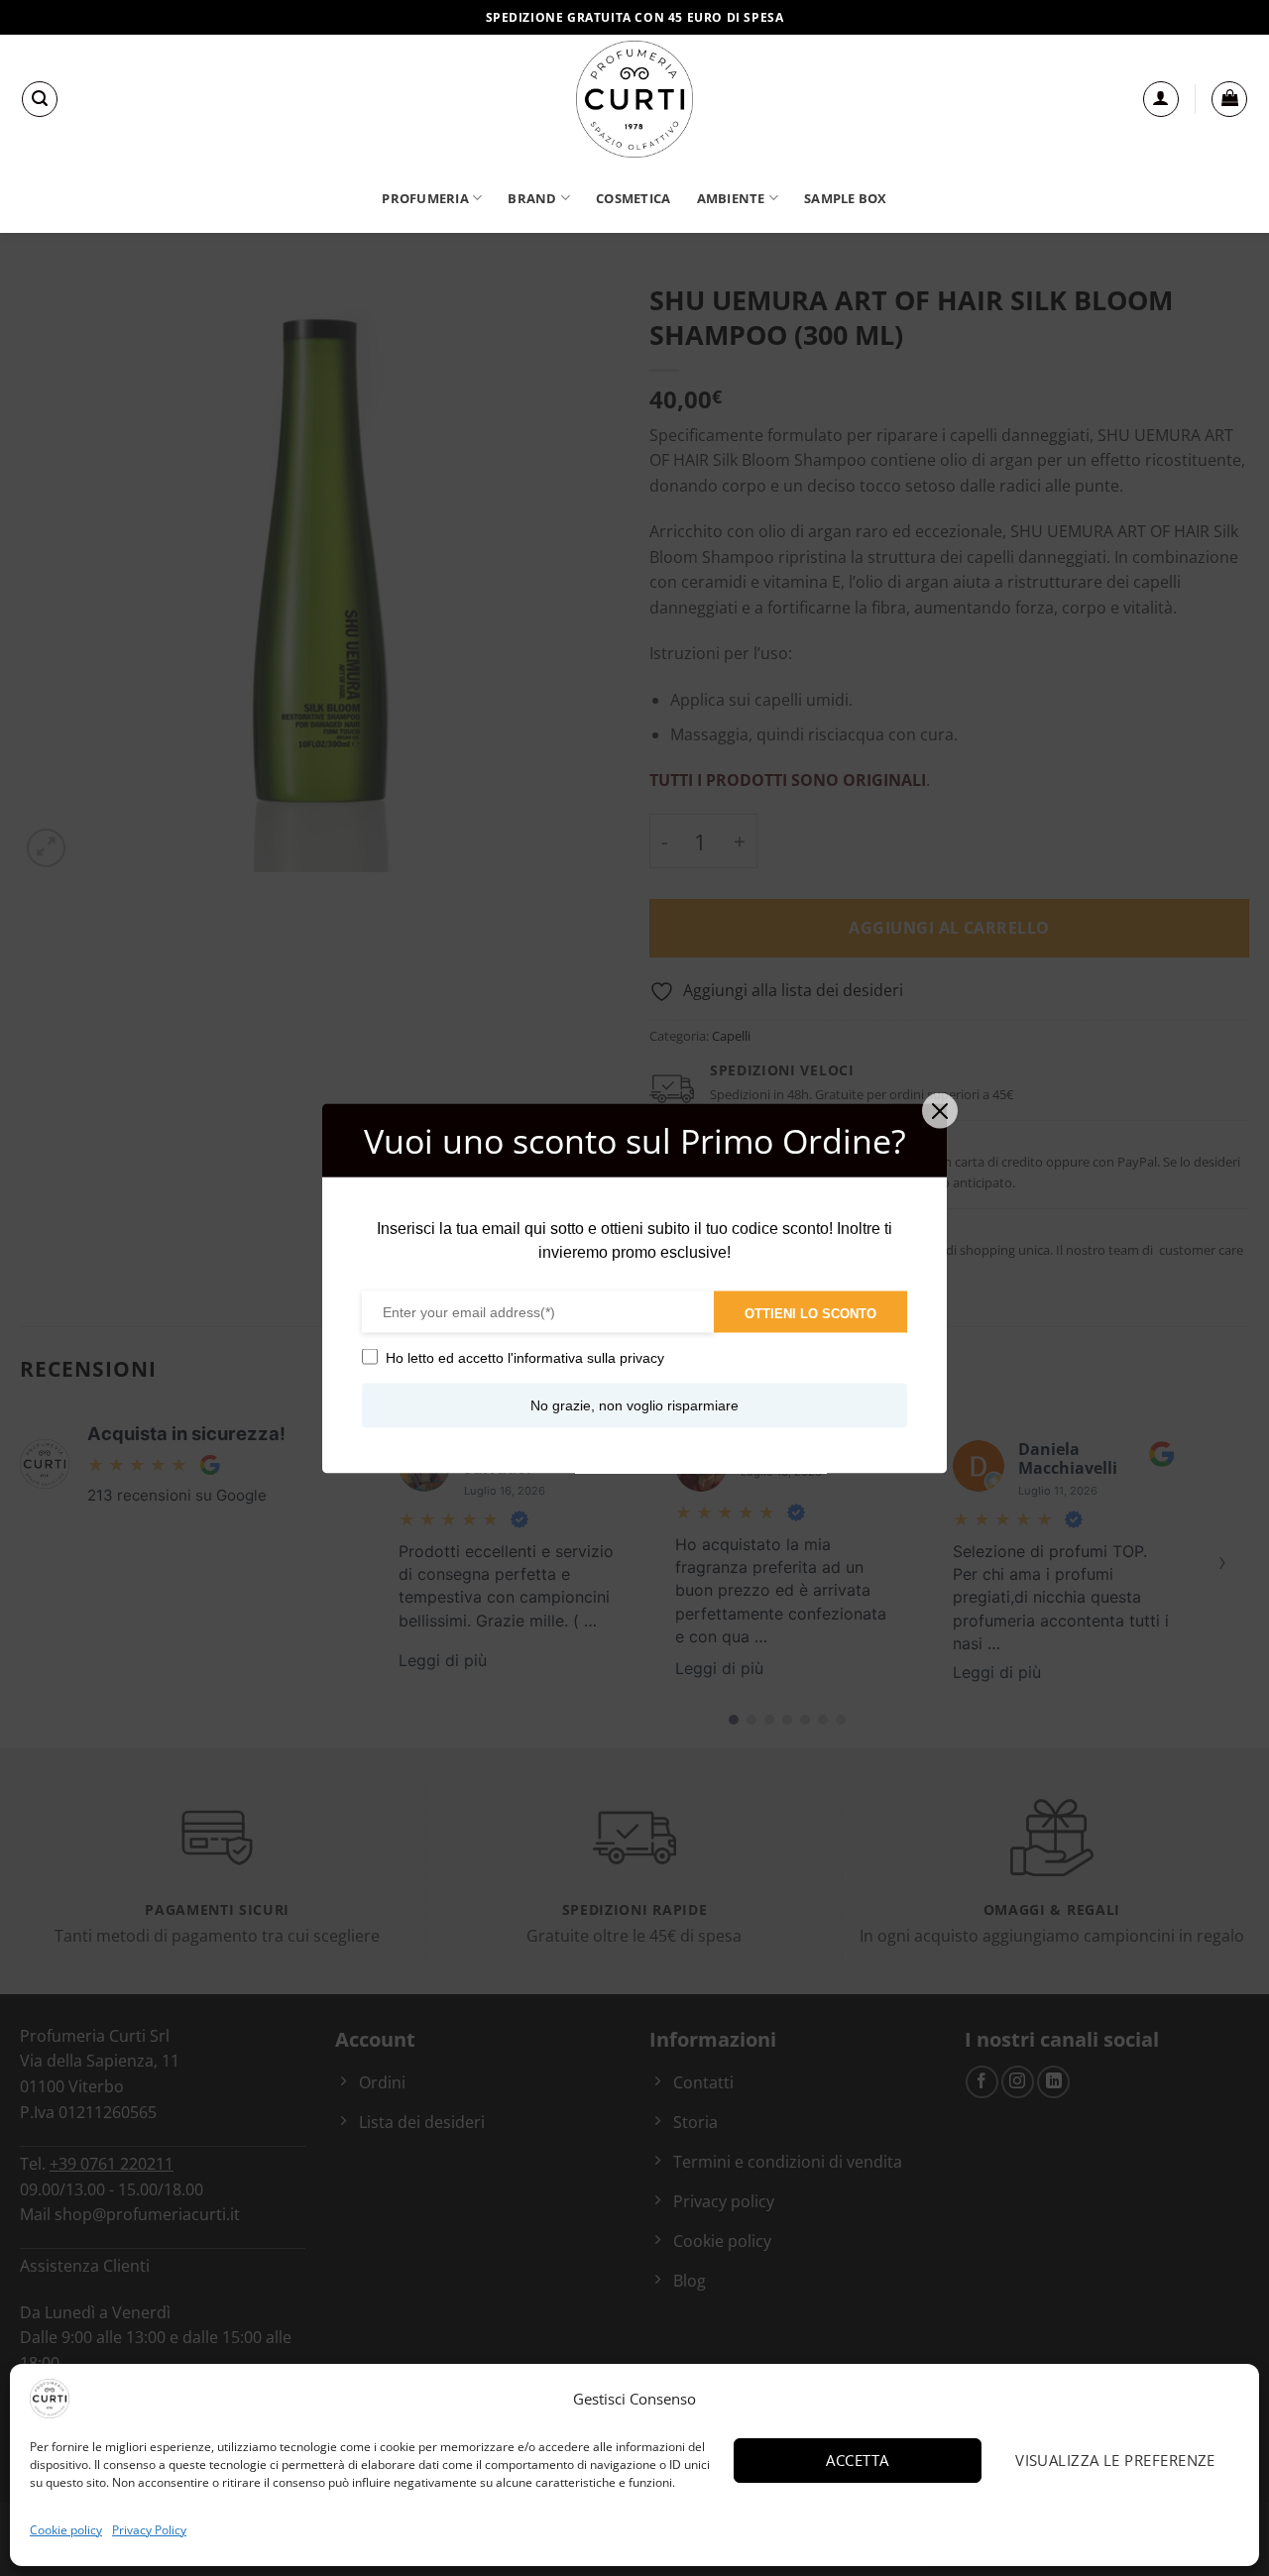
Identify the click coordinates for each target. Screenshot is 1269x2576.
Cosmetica (633, 198)
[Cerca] (40, 99)
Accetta (857, 2460)
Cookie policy (66, 2530)
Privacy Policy (149, 2530)
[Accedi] (1161, 99)
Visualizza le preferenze (1115, 2460)
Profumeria (425, 198)
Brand (532, 198)
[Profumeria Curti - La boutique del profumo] (634, 99)
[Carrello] (1229, 99)
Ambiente (731, 198)
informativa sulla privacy (589, 1357)
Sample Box (846, 198)
